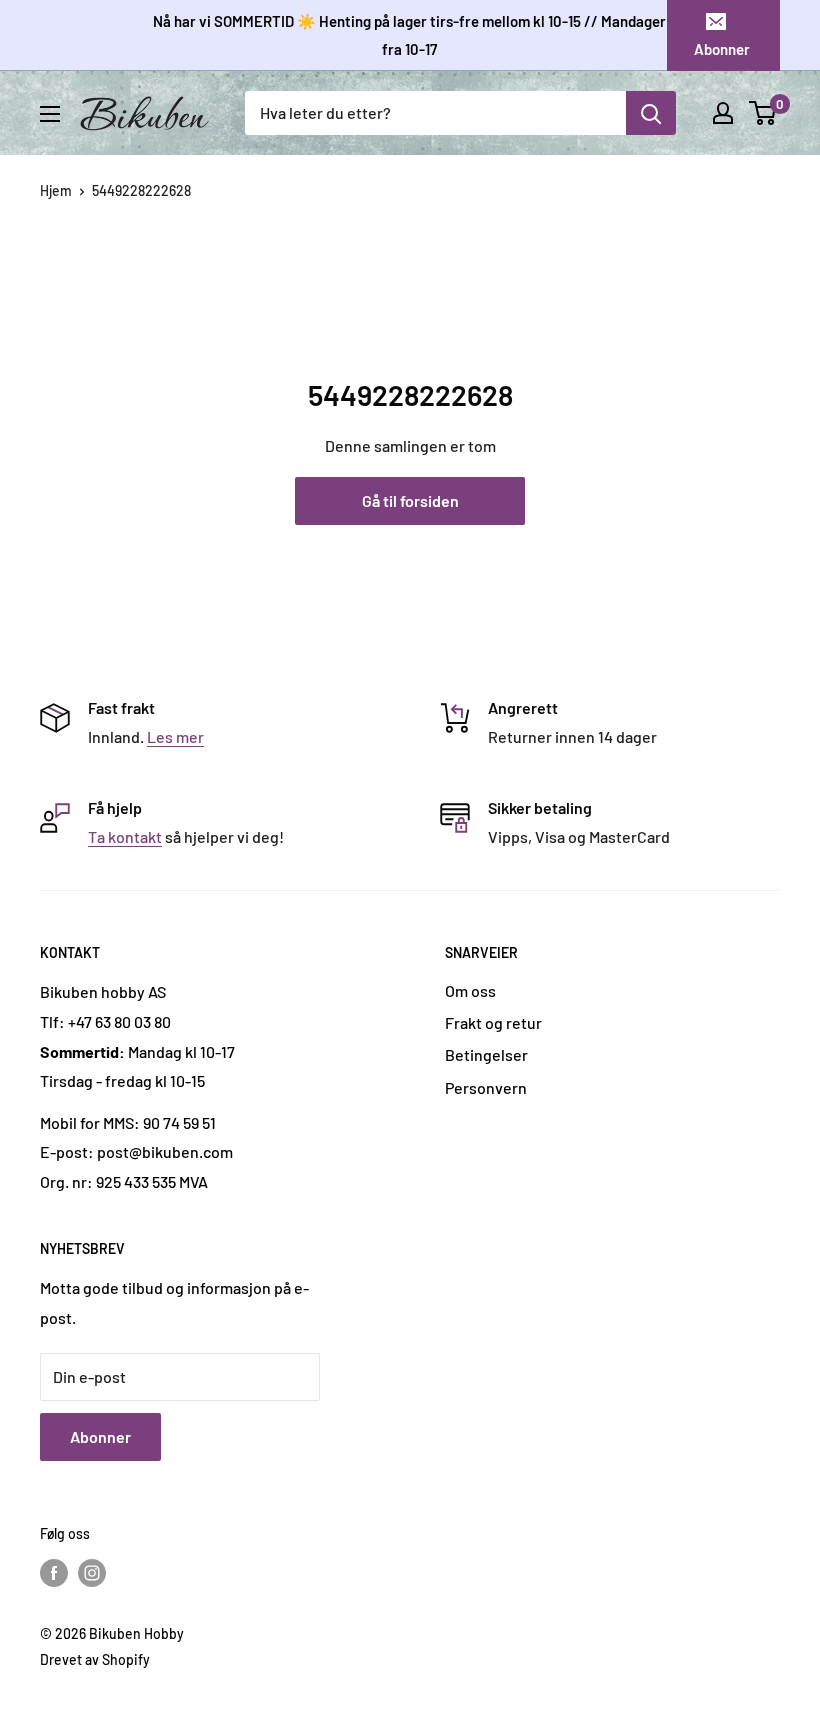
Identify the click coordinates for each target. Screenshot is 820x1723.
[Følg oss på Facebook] (54, 1572)
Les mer (175, 736)
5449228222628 (141, 190)
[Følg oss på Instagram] (92, 1572)
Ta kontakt (125, 836)
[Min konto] (723, 113)
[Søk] (651, 113)
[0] (763, 113)
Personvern (486, 1087)
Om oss (470, 990)
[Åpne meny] (50, 114)
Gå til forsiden (410, 500)
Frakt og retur (493, 1022)
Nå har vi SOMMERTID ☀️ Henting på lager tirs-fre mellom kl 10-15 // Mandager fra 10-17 (409, 35)
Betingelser (486, 1054)
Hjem (56, 190)
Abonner (722, 49)
